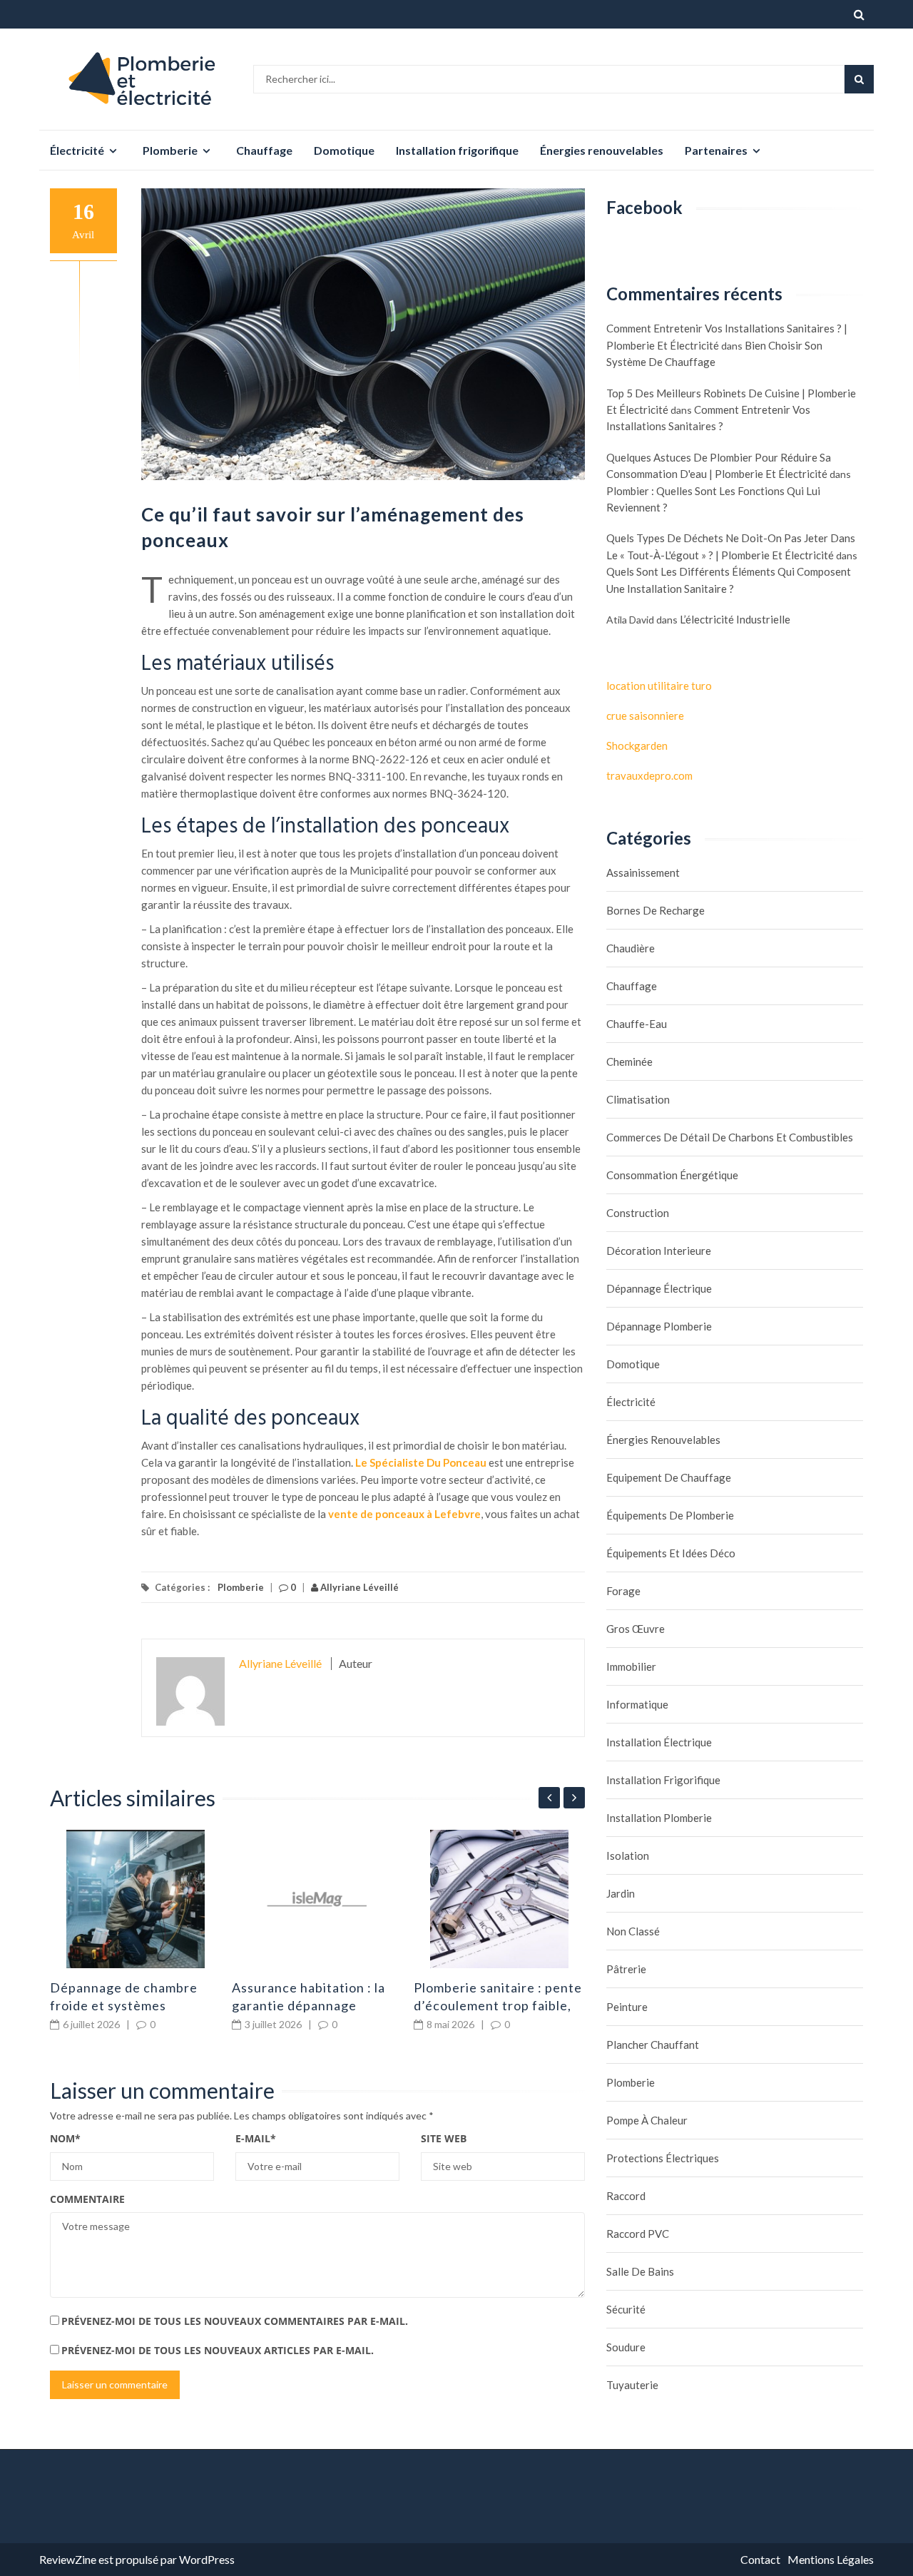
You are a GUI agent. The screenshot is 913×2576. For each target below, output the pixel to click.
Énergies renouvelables (602, 150)
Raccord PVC (638, 2234)
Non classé (633, 1931)
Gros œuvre (636, 1629)
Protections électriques (663, 2158)
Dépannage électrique (659, 1288)
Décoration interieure (659, 1251)
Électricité (77, 150)
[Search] (859, 79)
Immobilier (631, 1666)
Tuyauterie (632, 2385)
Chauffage (264, 150)
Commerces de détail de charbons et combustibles (730, 1137)
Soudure (626, 2347)
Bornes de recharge (656, 910)
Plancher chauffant (653, 2045)
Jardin (621, 1893)
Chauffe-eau (637, 1024)
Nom (65, 2138)
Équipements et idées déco (671, 1553)
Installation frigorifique (457, 150)
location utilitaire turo (659, 686)
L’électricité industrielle (735, 619)
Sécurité (626, 2309)
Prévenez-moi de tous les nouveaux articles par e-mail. (218, 2350)
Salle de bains (640, 2271)
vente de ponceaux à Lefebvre (404, 1514)
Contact (760, 2559)
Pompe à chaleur (647, 2120)
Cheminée (629, 1062)
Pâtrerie (626, 1969)
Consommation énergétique (672, 1175)
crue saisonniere (645, 716)
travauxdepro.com (649, 775)
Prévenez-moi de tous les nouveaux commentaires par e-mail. (235, 2321)
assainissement (643, 872)
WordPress (207, 2559)
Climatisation (638, 1099)
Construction (638, 1213)
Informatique (637, 1704)
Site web (444, 2138)
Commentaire (87, 2199)
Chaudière (631, 948)
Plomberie (170, 150)
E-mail (256, 2138)
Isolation (628, 1855)
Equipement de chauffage (669, 1477)
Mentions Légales (831, 2559)
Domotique (344, 150)
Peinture (627, 2007)
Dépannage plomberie (659, 1326)
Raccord (626, 2196)
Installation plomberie (659, 1818)
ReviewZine (68, 2559)
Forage (623, 1591)
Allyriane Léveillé (358, 1587)
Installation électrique (659, 1742)
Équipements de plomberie (670, 1515)
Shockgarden (637, 745)
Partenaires (716, 150)
